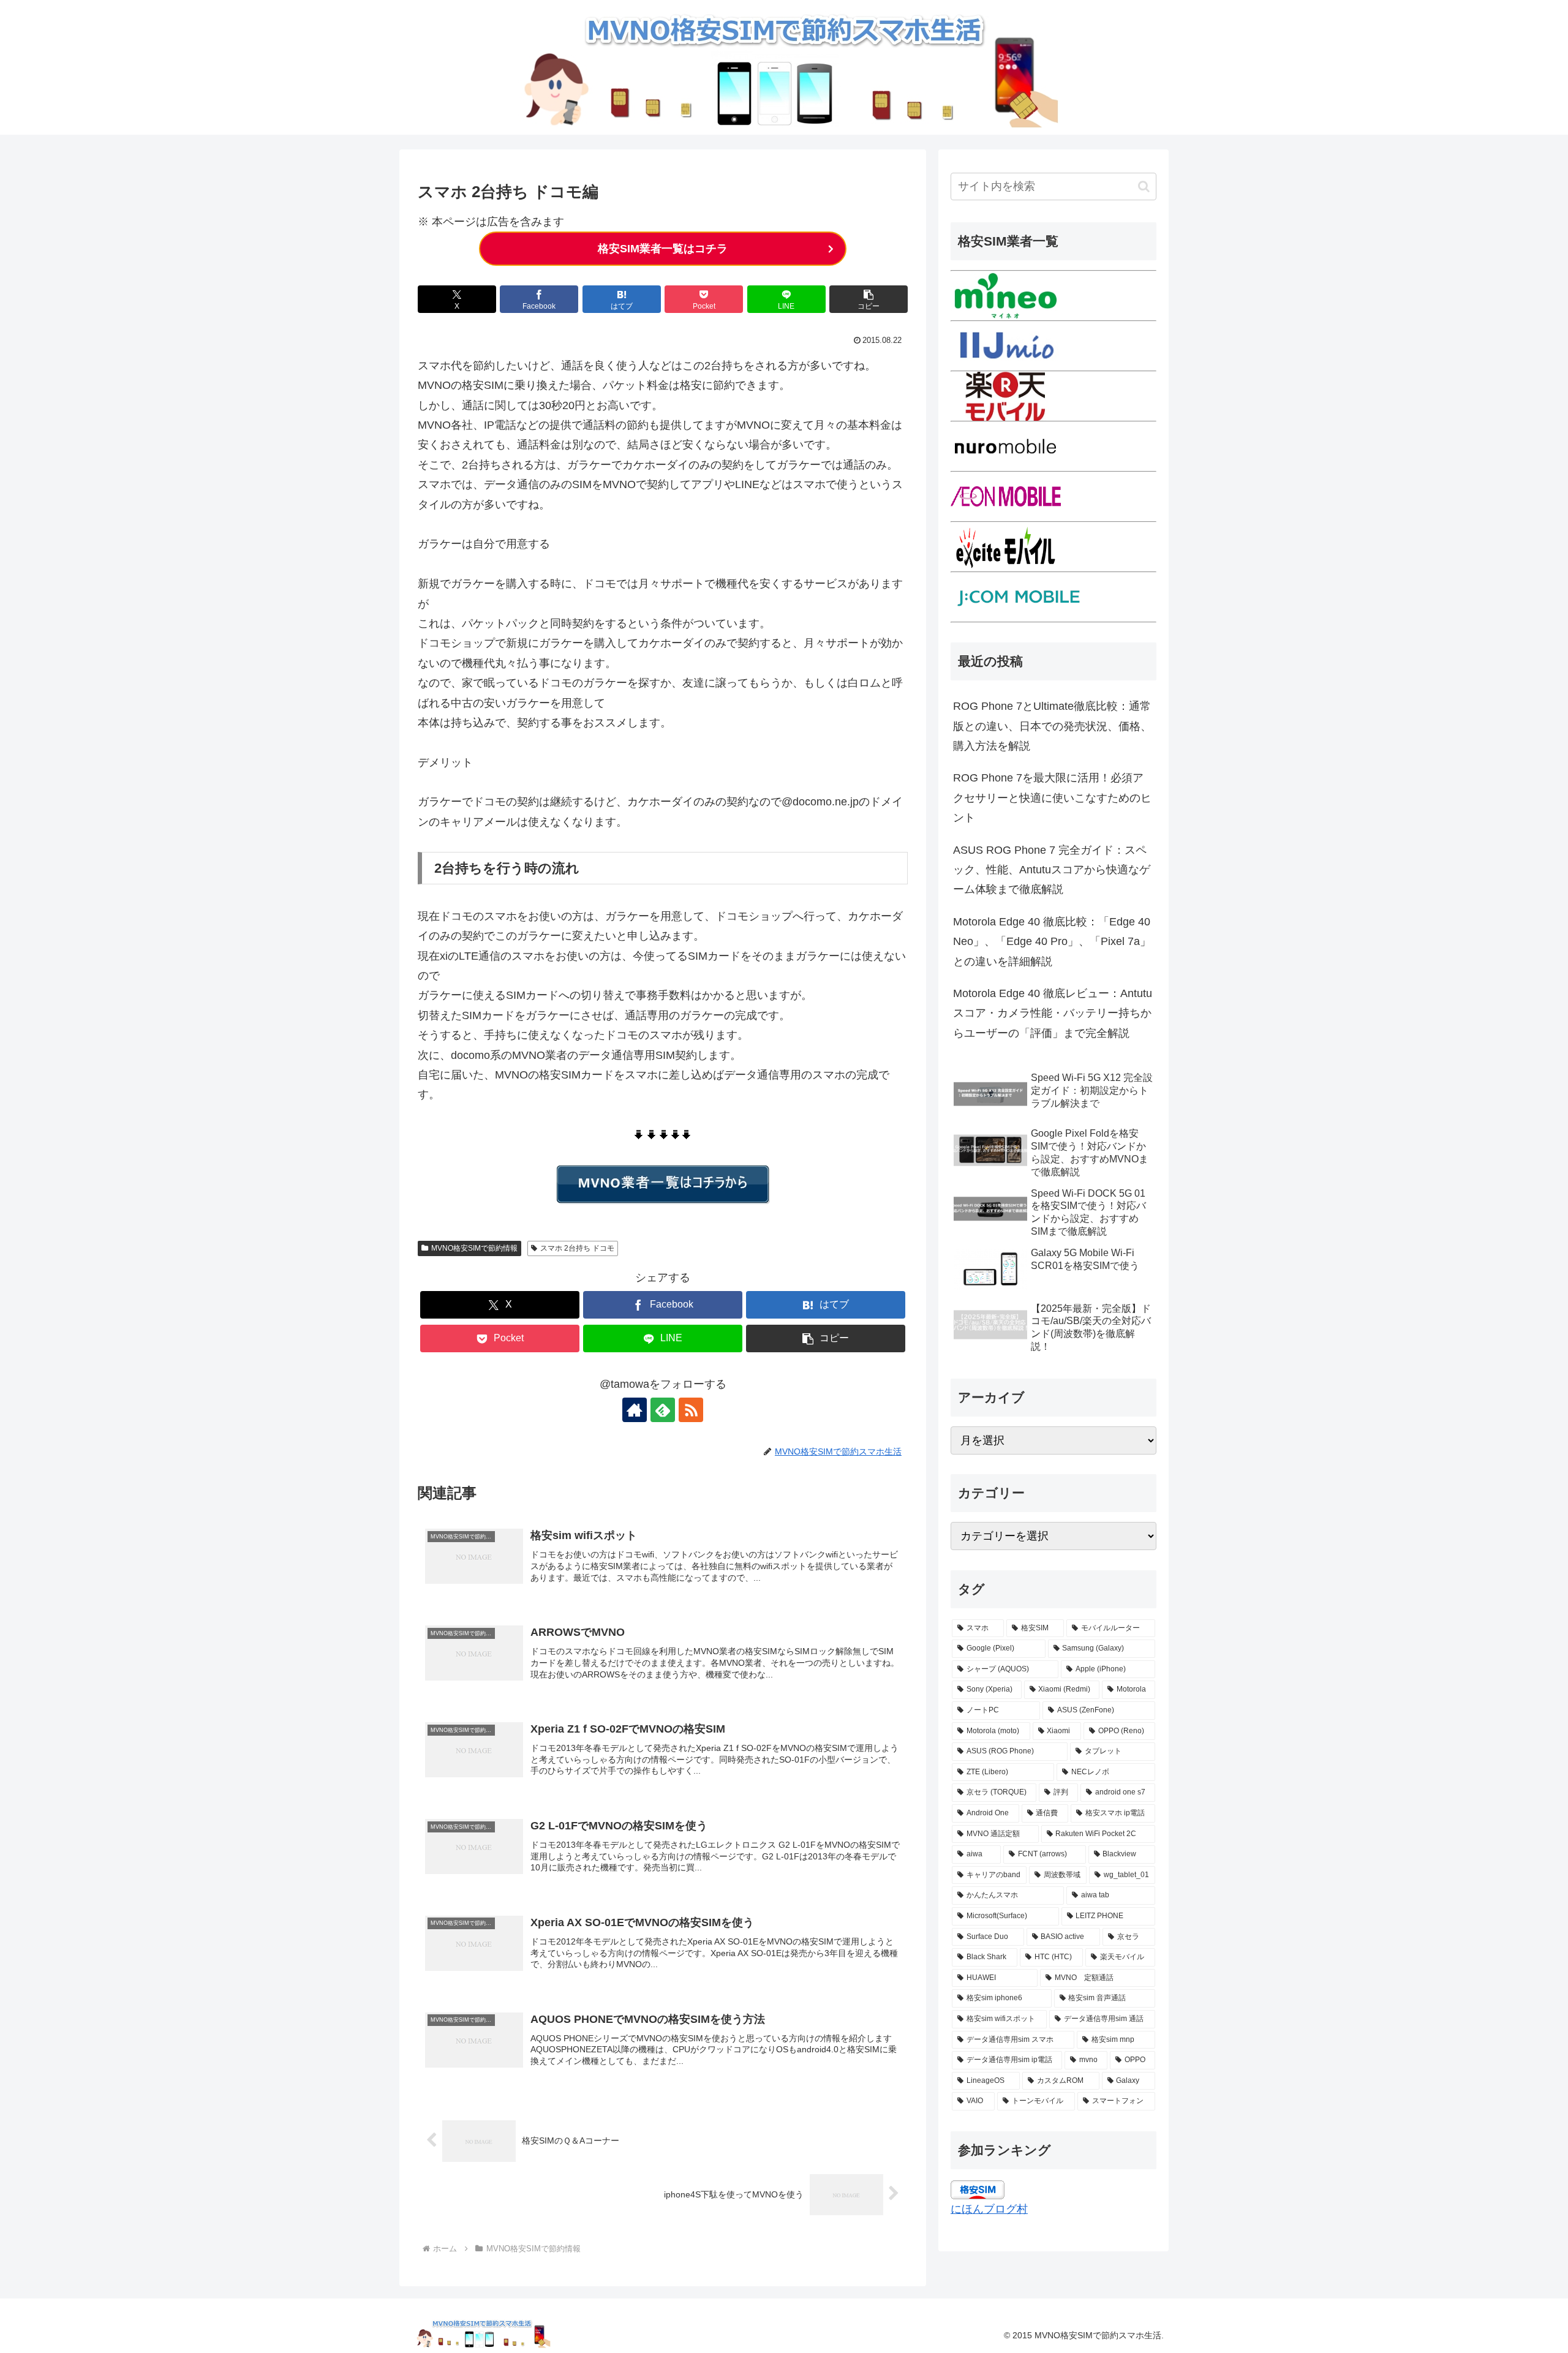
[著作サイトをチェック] (635, 1410)
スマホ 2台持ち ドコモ (577, 1248)
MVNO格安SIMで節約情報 (474, 1248)
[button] (869, 299)
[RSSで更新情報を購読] (691, 1410)
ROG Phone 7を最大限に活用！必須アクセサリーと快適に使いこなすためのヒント (1052, 798)
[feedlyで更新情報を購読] (663, 1410)
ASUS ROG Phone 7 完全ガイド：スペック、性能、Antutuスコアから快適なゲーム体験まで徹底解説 (1052, 870)
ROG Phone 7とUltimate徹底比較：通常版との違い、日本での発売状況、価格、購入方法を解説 (1052, 726)
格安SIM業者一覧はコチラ (663, 249)
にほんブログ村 (989, 2209)
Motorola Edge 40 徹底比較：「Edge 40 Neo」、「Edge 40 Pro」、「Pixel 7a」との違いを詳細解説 (1052, 942)
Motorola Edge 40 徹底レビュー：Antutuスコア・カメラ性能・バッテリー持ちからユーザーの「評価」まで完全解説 (1053, 1013)
